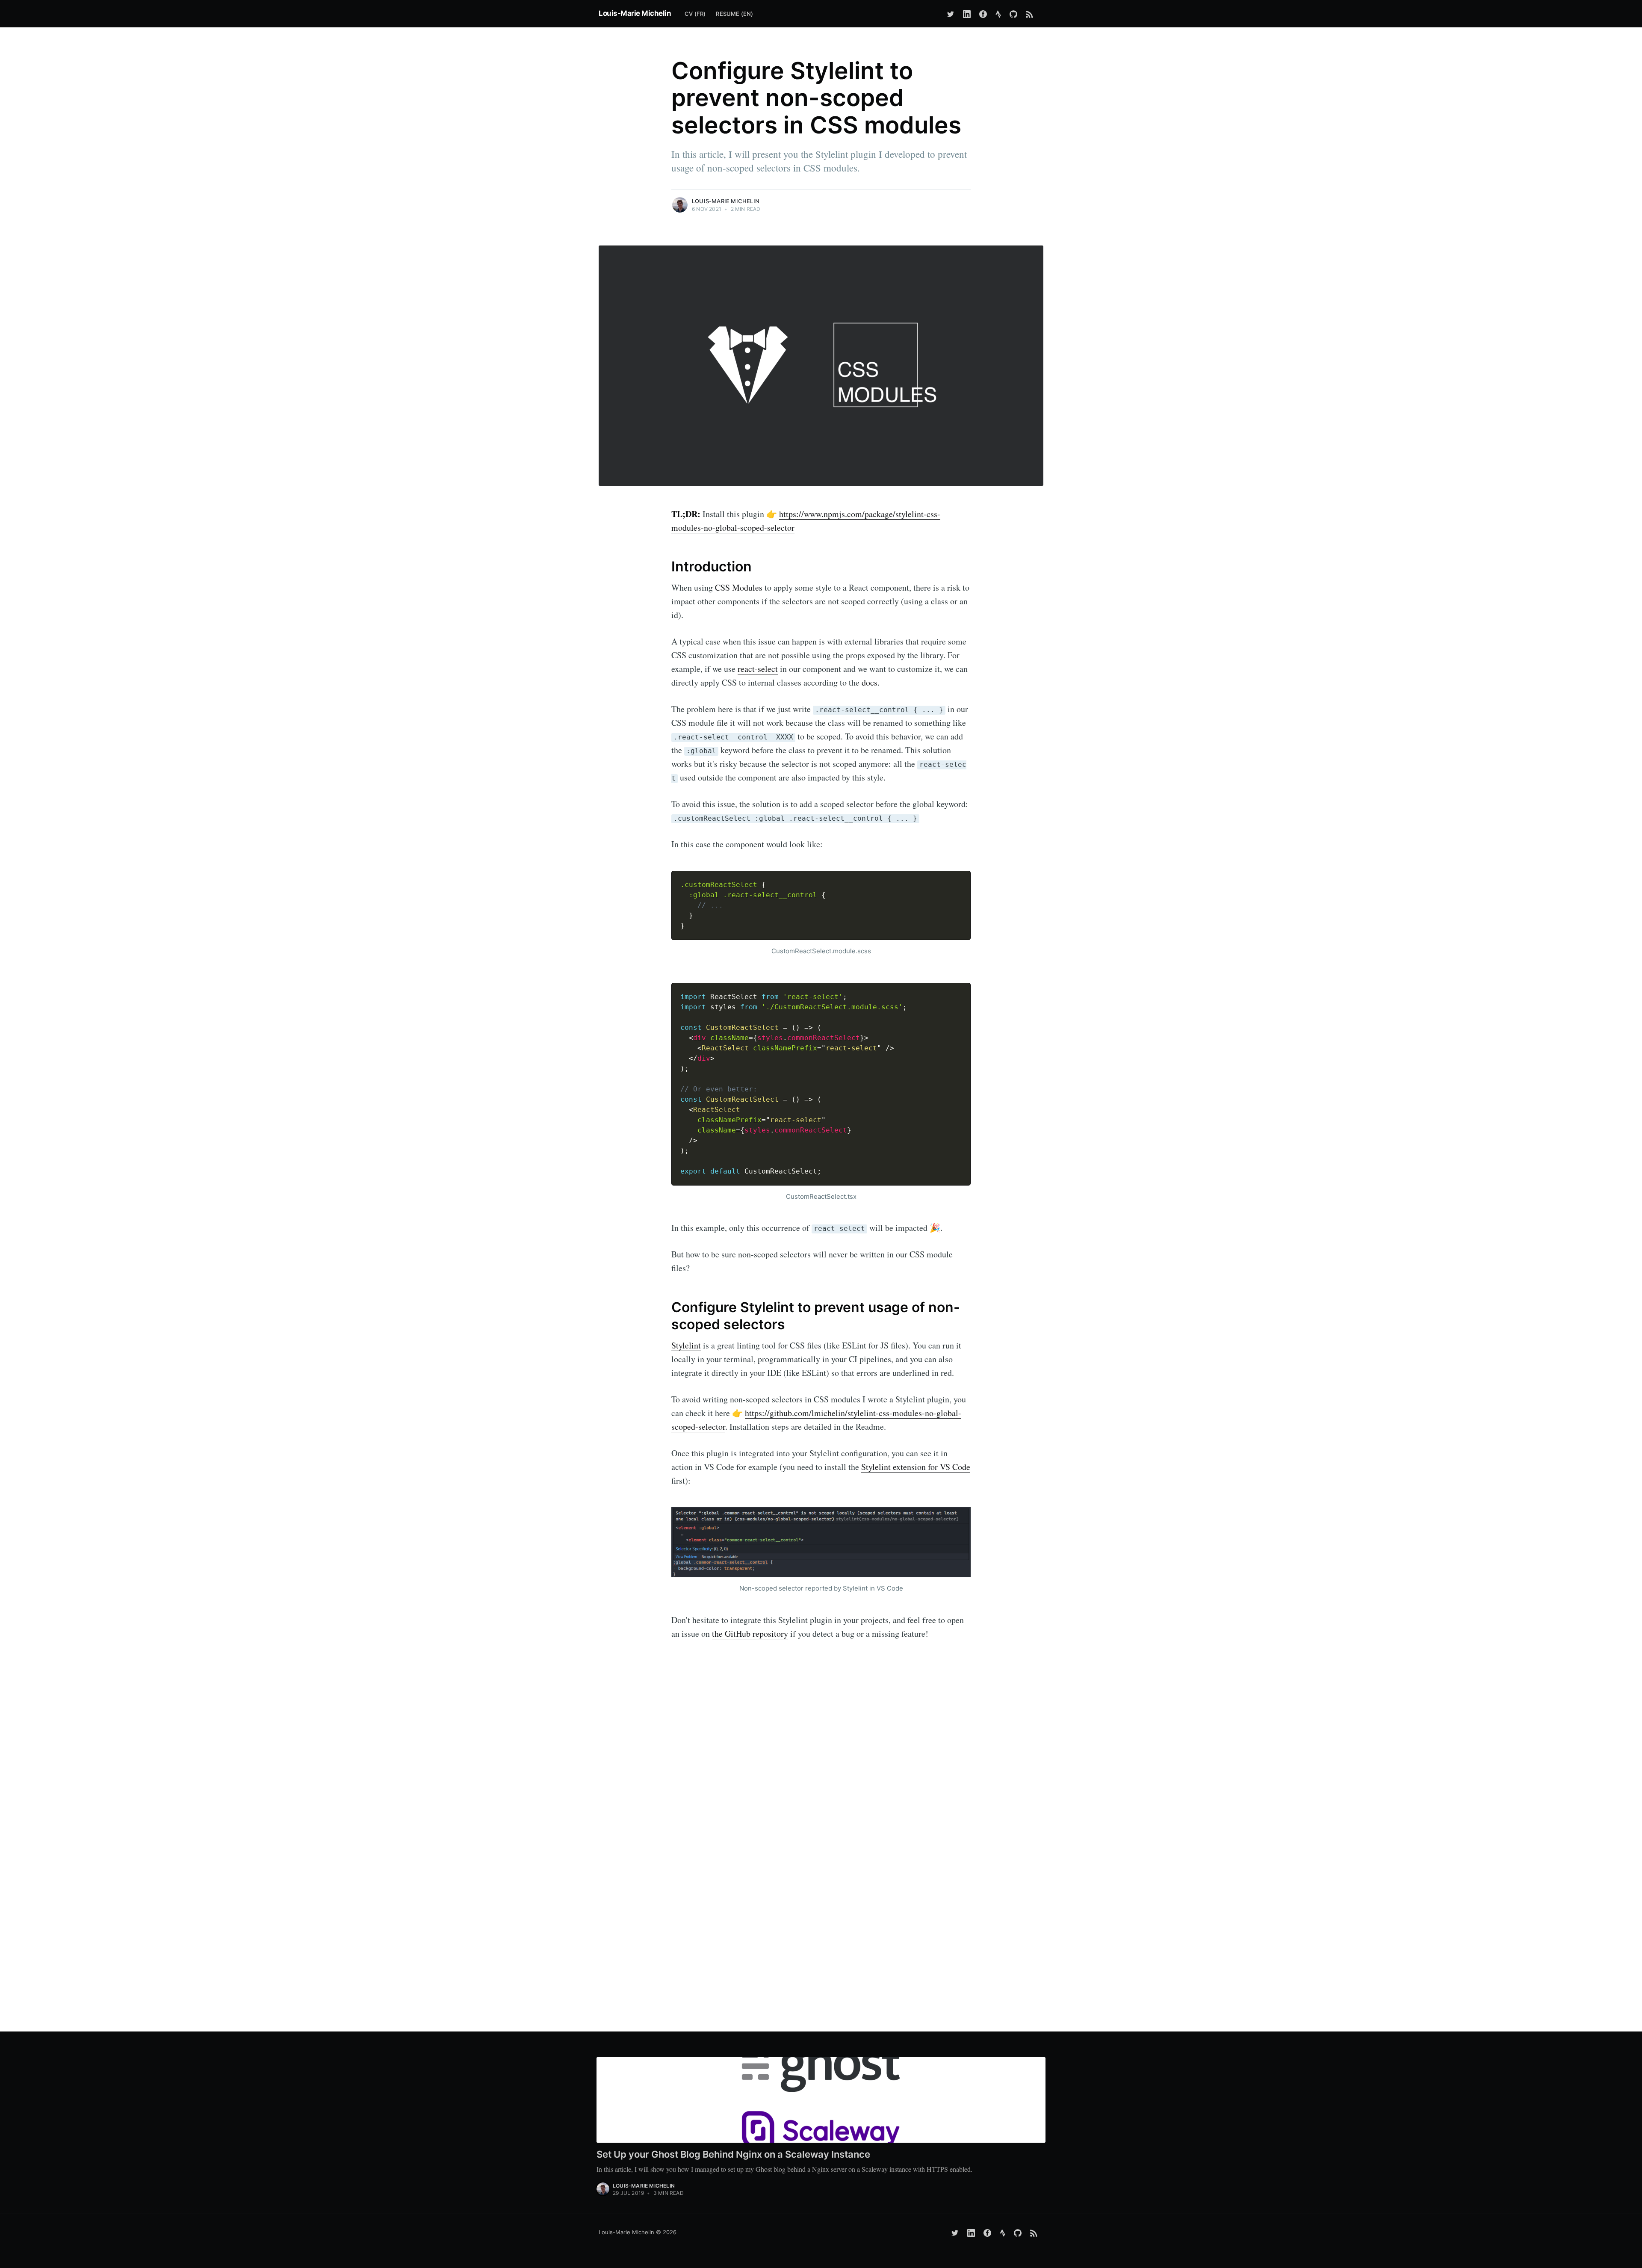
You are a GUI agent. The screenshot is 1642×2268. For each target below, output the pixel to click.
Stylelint (686, 1345)
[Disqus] (821, 1859)
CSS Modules (739, 587)
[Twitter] (951, 14)
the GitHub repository (750, 1634)
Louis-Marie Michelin (635, 13)
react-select (758, 669)
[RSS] (1032, 14)
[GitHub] (1013, 14)
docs (870, 682)
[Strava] (998, 14)
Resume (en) (734, 14)
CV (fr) (695, 14)
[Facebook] (983, 14)
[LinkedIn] (967, 14)
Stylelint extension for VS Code (916, 1467)
